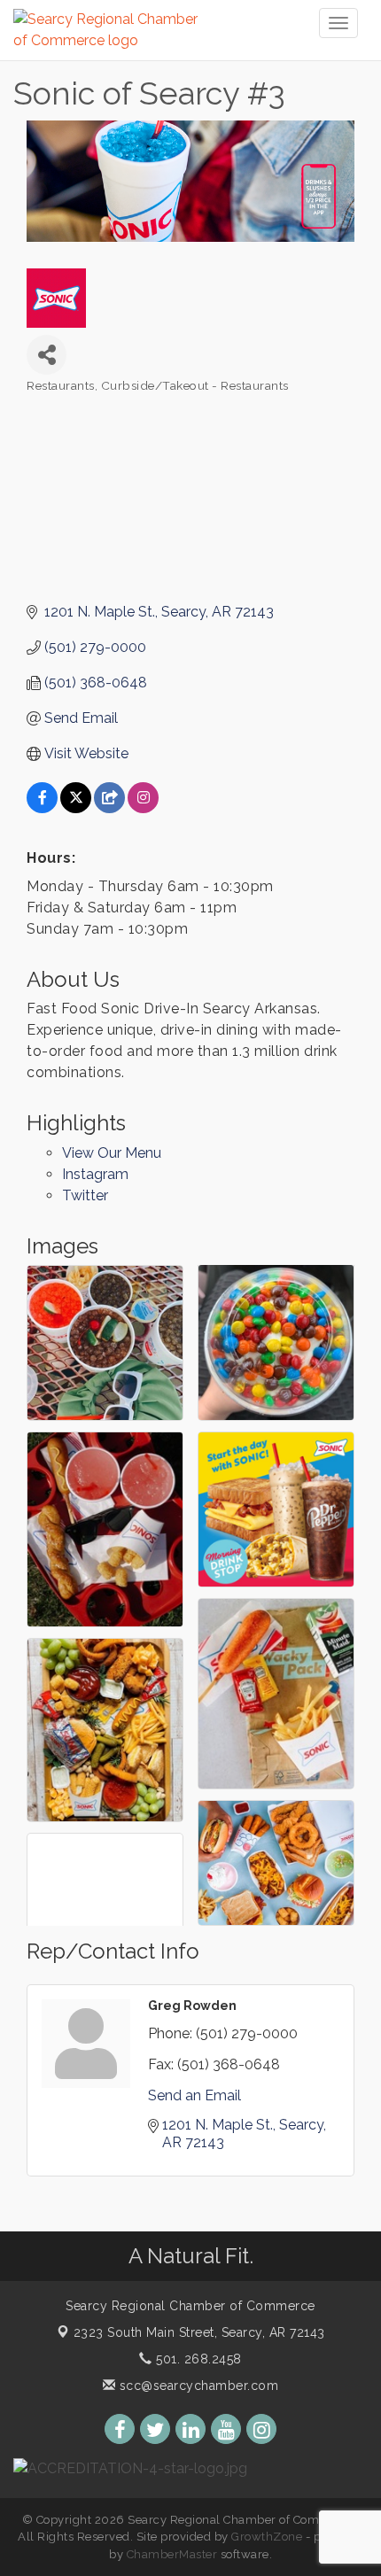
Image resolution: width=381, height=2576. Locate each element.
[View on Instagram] (143, 808)
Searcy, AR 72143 (199, 2332)
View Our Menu (112, 1153)
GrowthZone (267, 2537)
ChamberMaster (172, 2554)
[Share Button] (47, 355)
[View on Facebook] (42, 808)
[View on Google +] (109, 808)
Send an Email (194, 2095)
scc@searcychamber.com (197, 2386)
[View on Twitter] (76, 808)
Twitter (85, 1195)
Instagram (95, 1174)
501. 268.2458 (197, 2359)
